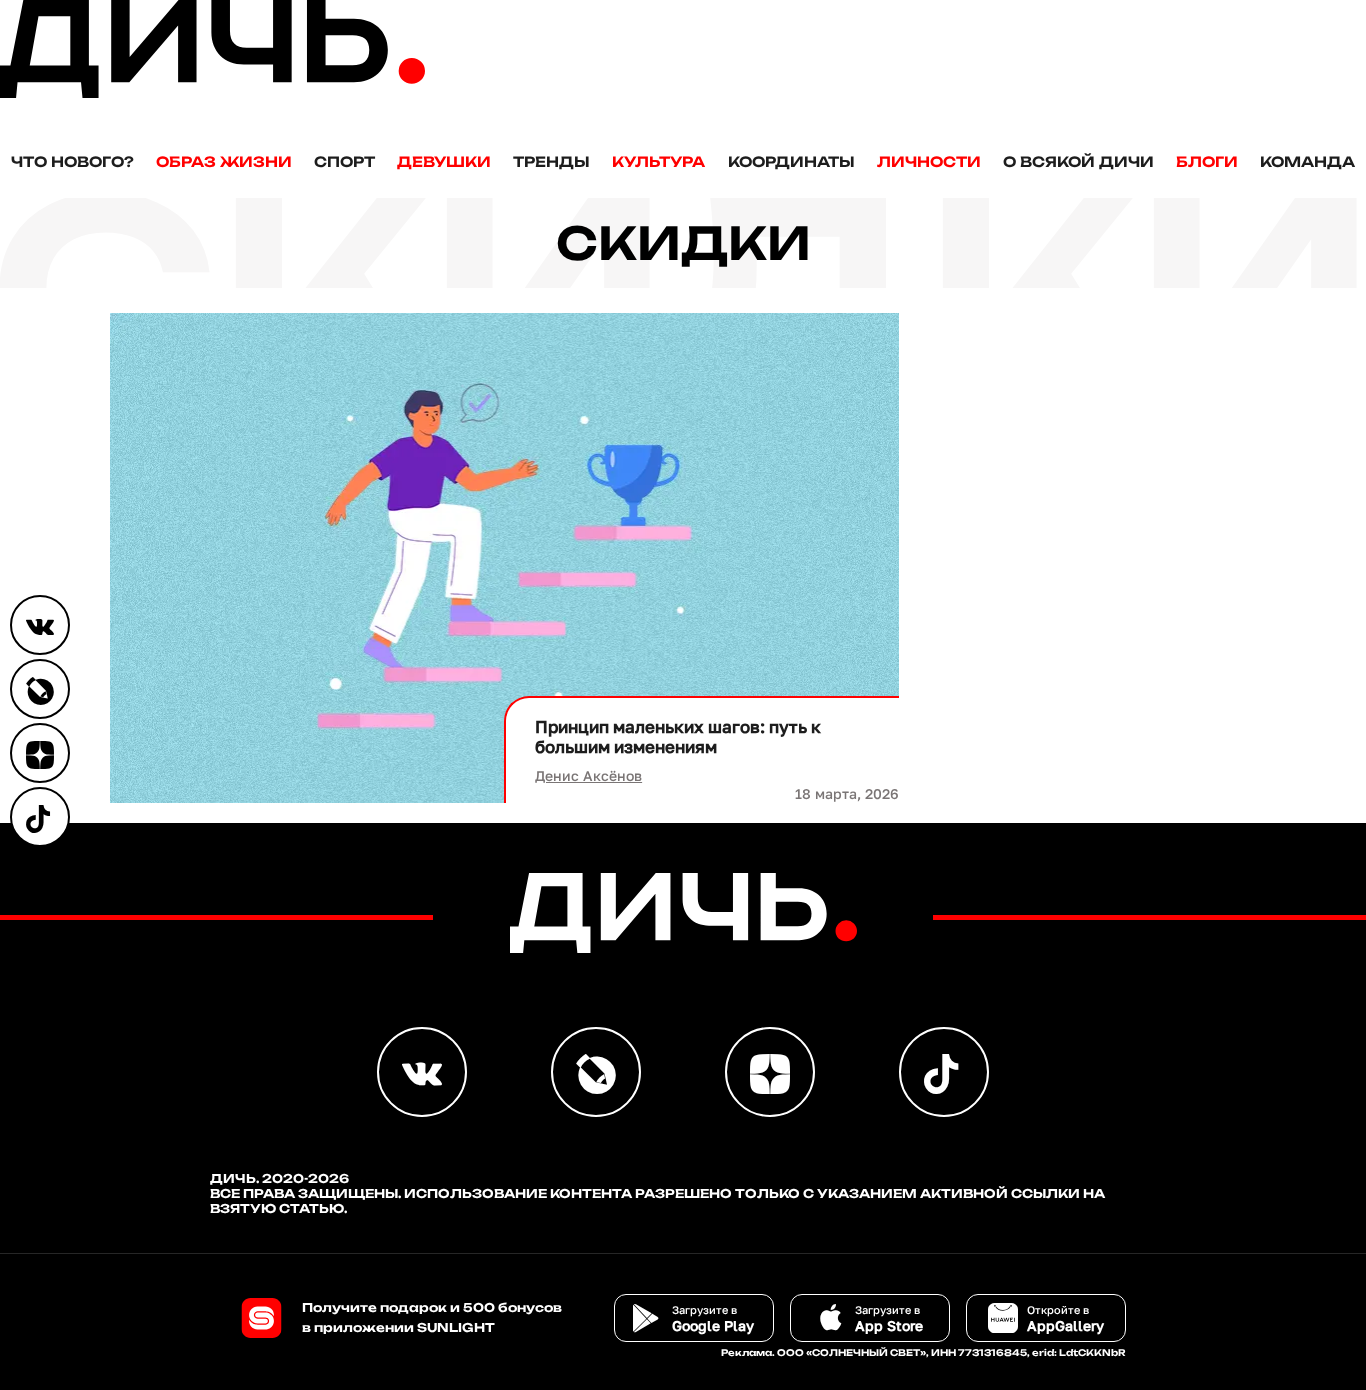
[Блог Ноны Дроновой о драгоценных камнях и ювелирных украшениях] (40, 689)
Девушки (444, 161)
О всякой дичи (1078, 161)
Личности (929, 161)
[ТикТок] (40, 817)
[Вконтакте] (40, 625)
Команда (1307, 161)
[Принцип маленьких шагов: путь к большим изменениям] (505, 558)
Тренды (551, 161)
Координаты (791, 161)
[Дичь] (212, 93)
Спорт (344, 161)
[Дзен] (40, 753)
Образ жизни (224, 161)
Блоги (1207, 161)
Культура (658, 161)
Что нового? (72, 161)
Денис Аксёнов (588, 775)
